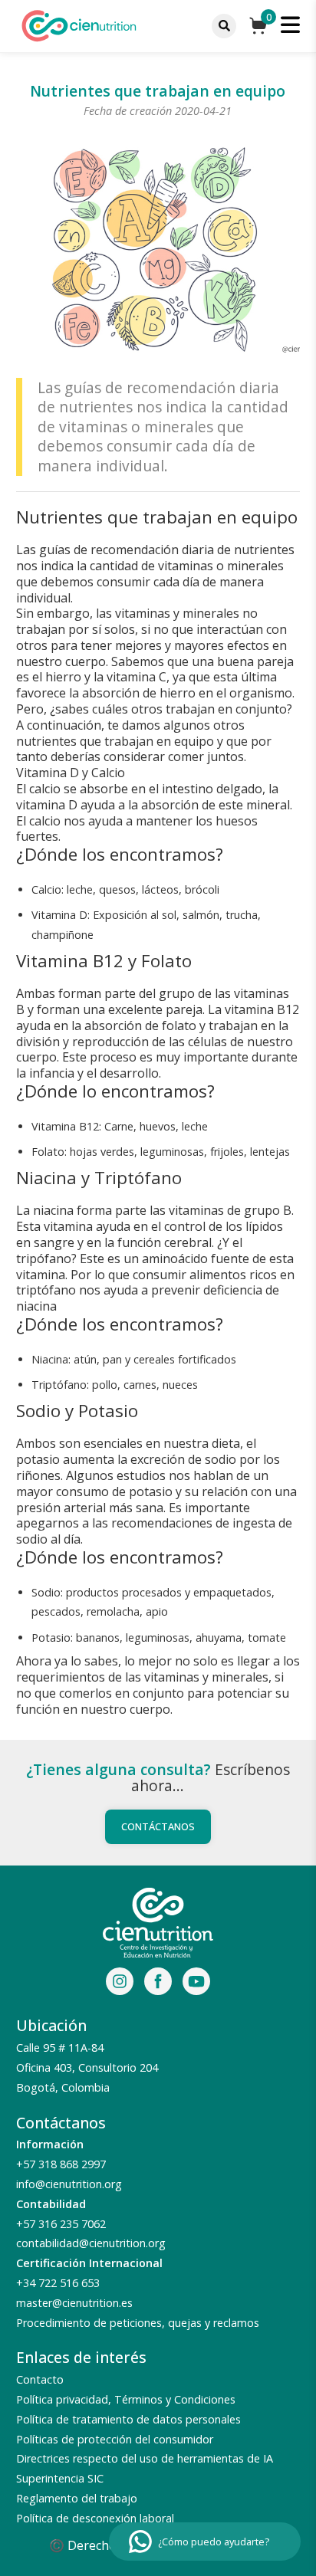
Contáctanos (158, 1826)
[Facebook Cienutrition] (158, 1984)
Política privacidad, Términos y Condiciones (126, 2399)
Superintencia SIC (60, 2478)
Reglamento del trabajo (77, 2498)
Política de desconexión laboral (95, 2518)
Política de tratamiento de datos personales (128, 2419)
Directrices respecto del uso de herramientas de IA (145, 2458)
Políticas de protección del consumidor (115, 2439)
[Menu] (224, 26)
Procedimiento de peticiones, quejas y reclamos (138, 2323)
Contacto (40, 2379)
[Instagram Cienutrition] (120, 1984)
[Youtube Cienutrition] (196, 1984)
